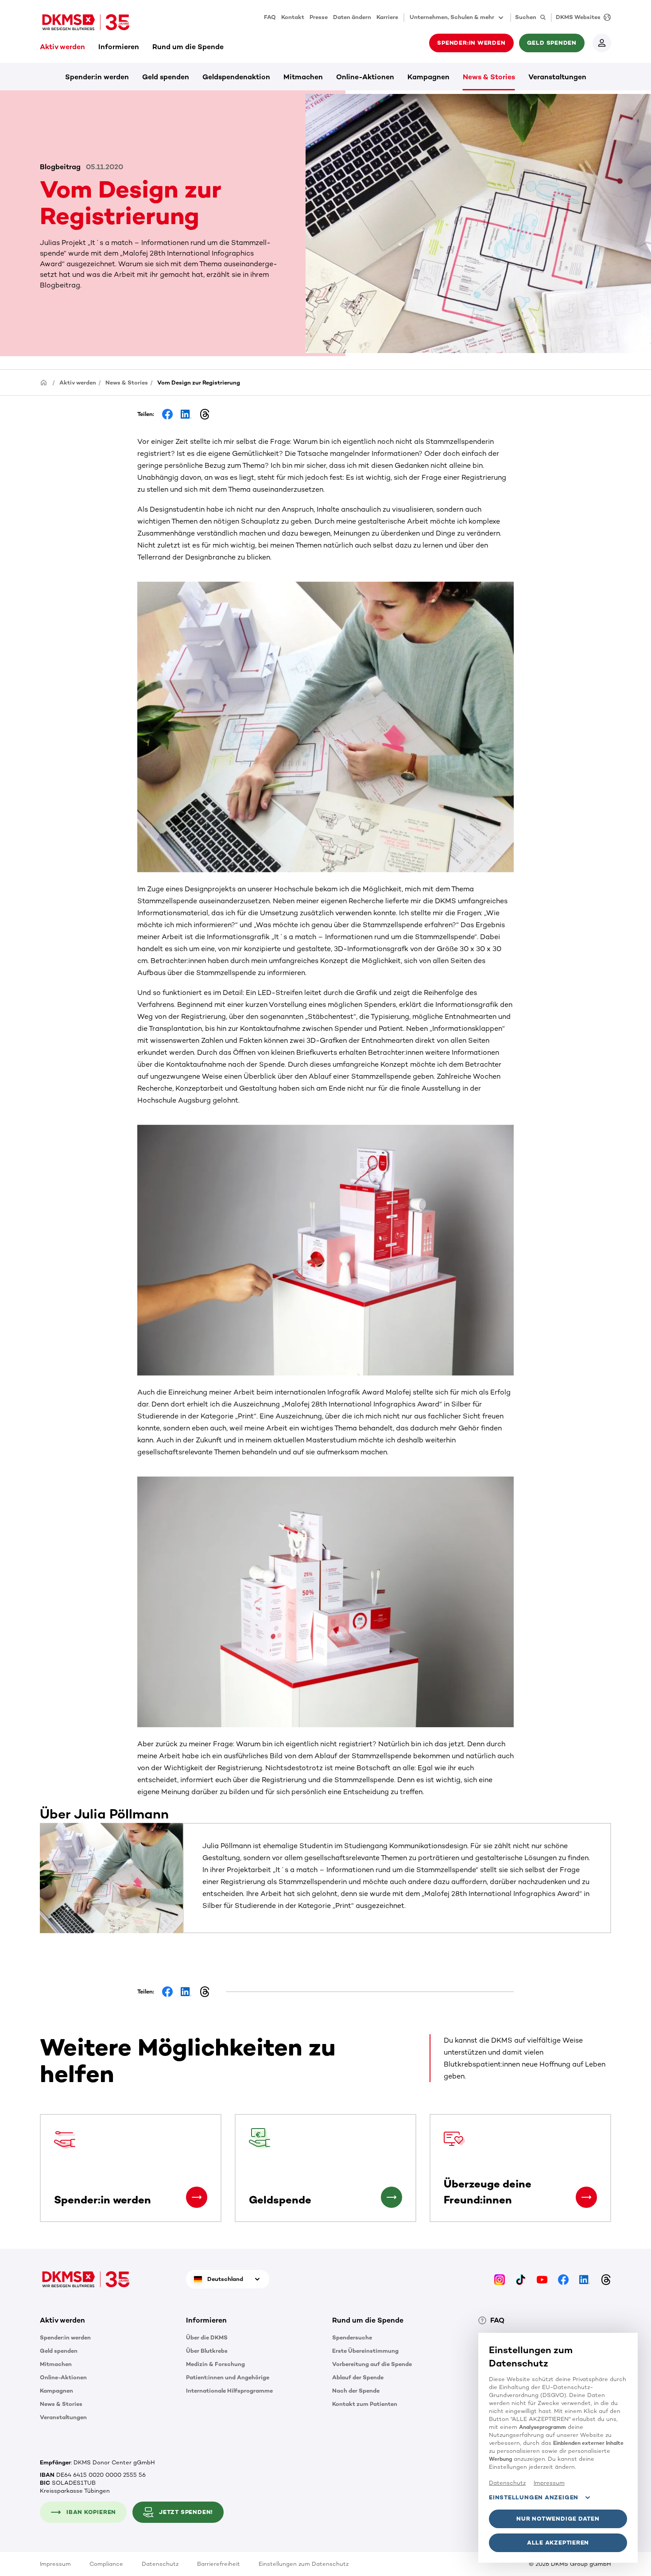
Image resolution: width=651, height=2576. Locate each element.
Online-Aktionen (365, 77)
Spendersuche (352, 2337)
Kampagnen (428, 77)
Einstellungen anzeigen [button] (534, 2497)
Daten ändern (352, 17)
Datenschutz (160, 2564)
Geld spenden (166, 77)
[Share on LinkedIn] (186, 414)
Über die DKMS (207, 2337)
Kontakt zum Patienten (365, 2404)
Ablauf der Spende (358, 2377)
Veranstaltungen (557, 77)
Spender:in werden (97, 77)
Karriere (387, 17)
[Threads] (606, 2279)
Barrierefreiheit (219, 2564)
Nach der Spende (356, 2391)
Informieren (119, 47)
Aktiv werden (62, 47)
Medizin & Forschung (215, 2364)
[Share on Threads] (205, 414)
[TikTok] (521, 2279)
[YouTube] (542, 2279)
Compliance (106, 2564)
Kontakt (293, 17)
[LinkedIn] (585, 2279)
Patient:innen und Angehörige (228, 2377)
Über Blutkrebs (207, 2351)
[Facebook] (563, 2279)
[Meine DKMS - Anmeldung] (602, 43)
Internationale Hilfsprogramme (229, 2391)
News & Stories (489, 77)
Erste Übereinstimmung (365, 2351)
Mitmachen (303, 77)
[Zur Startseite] (86, 22)
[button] (197, 2197)
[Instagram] (500, 2279)
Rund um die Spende (188, 47)
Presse (319, 17)
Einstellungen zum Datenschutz (304, 2564)
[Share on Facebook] (167, 414)
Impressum (55, 2564)
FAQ (270, 17)
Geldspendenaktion (236, 77)
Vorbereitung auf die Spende (372, 2364)
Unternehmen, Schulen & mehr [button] (452, 17)
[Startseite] (44, 382)
